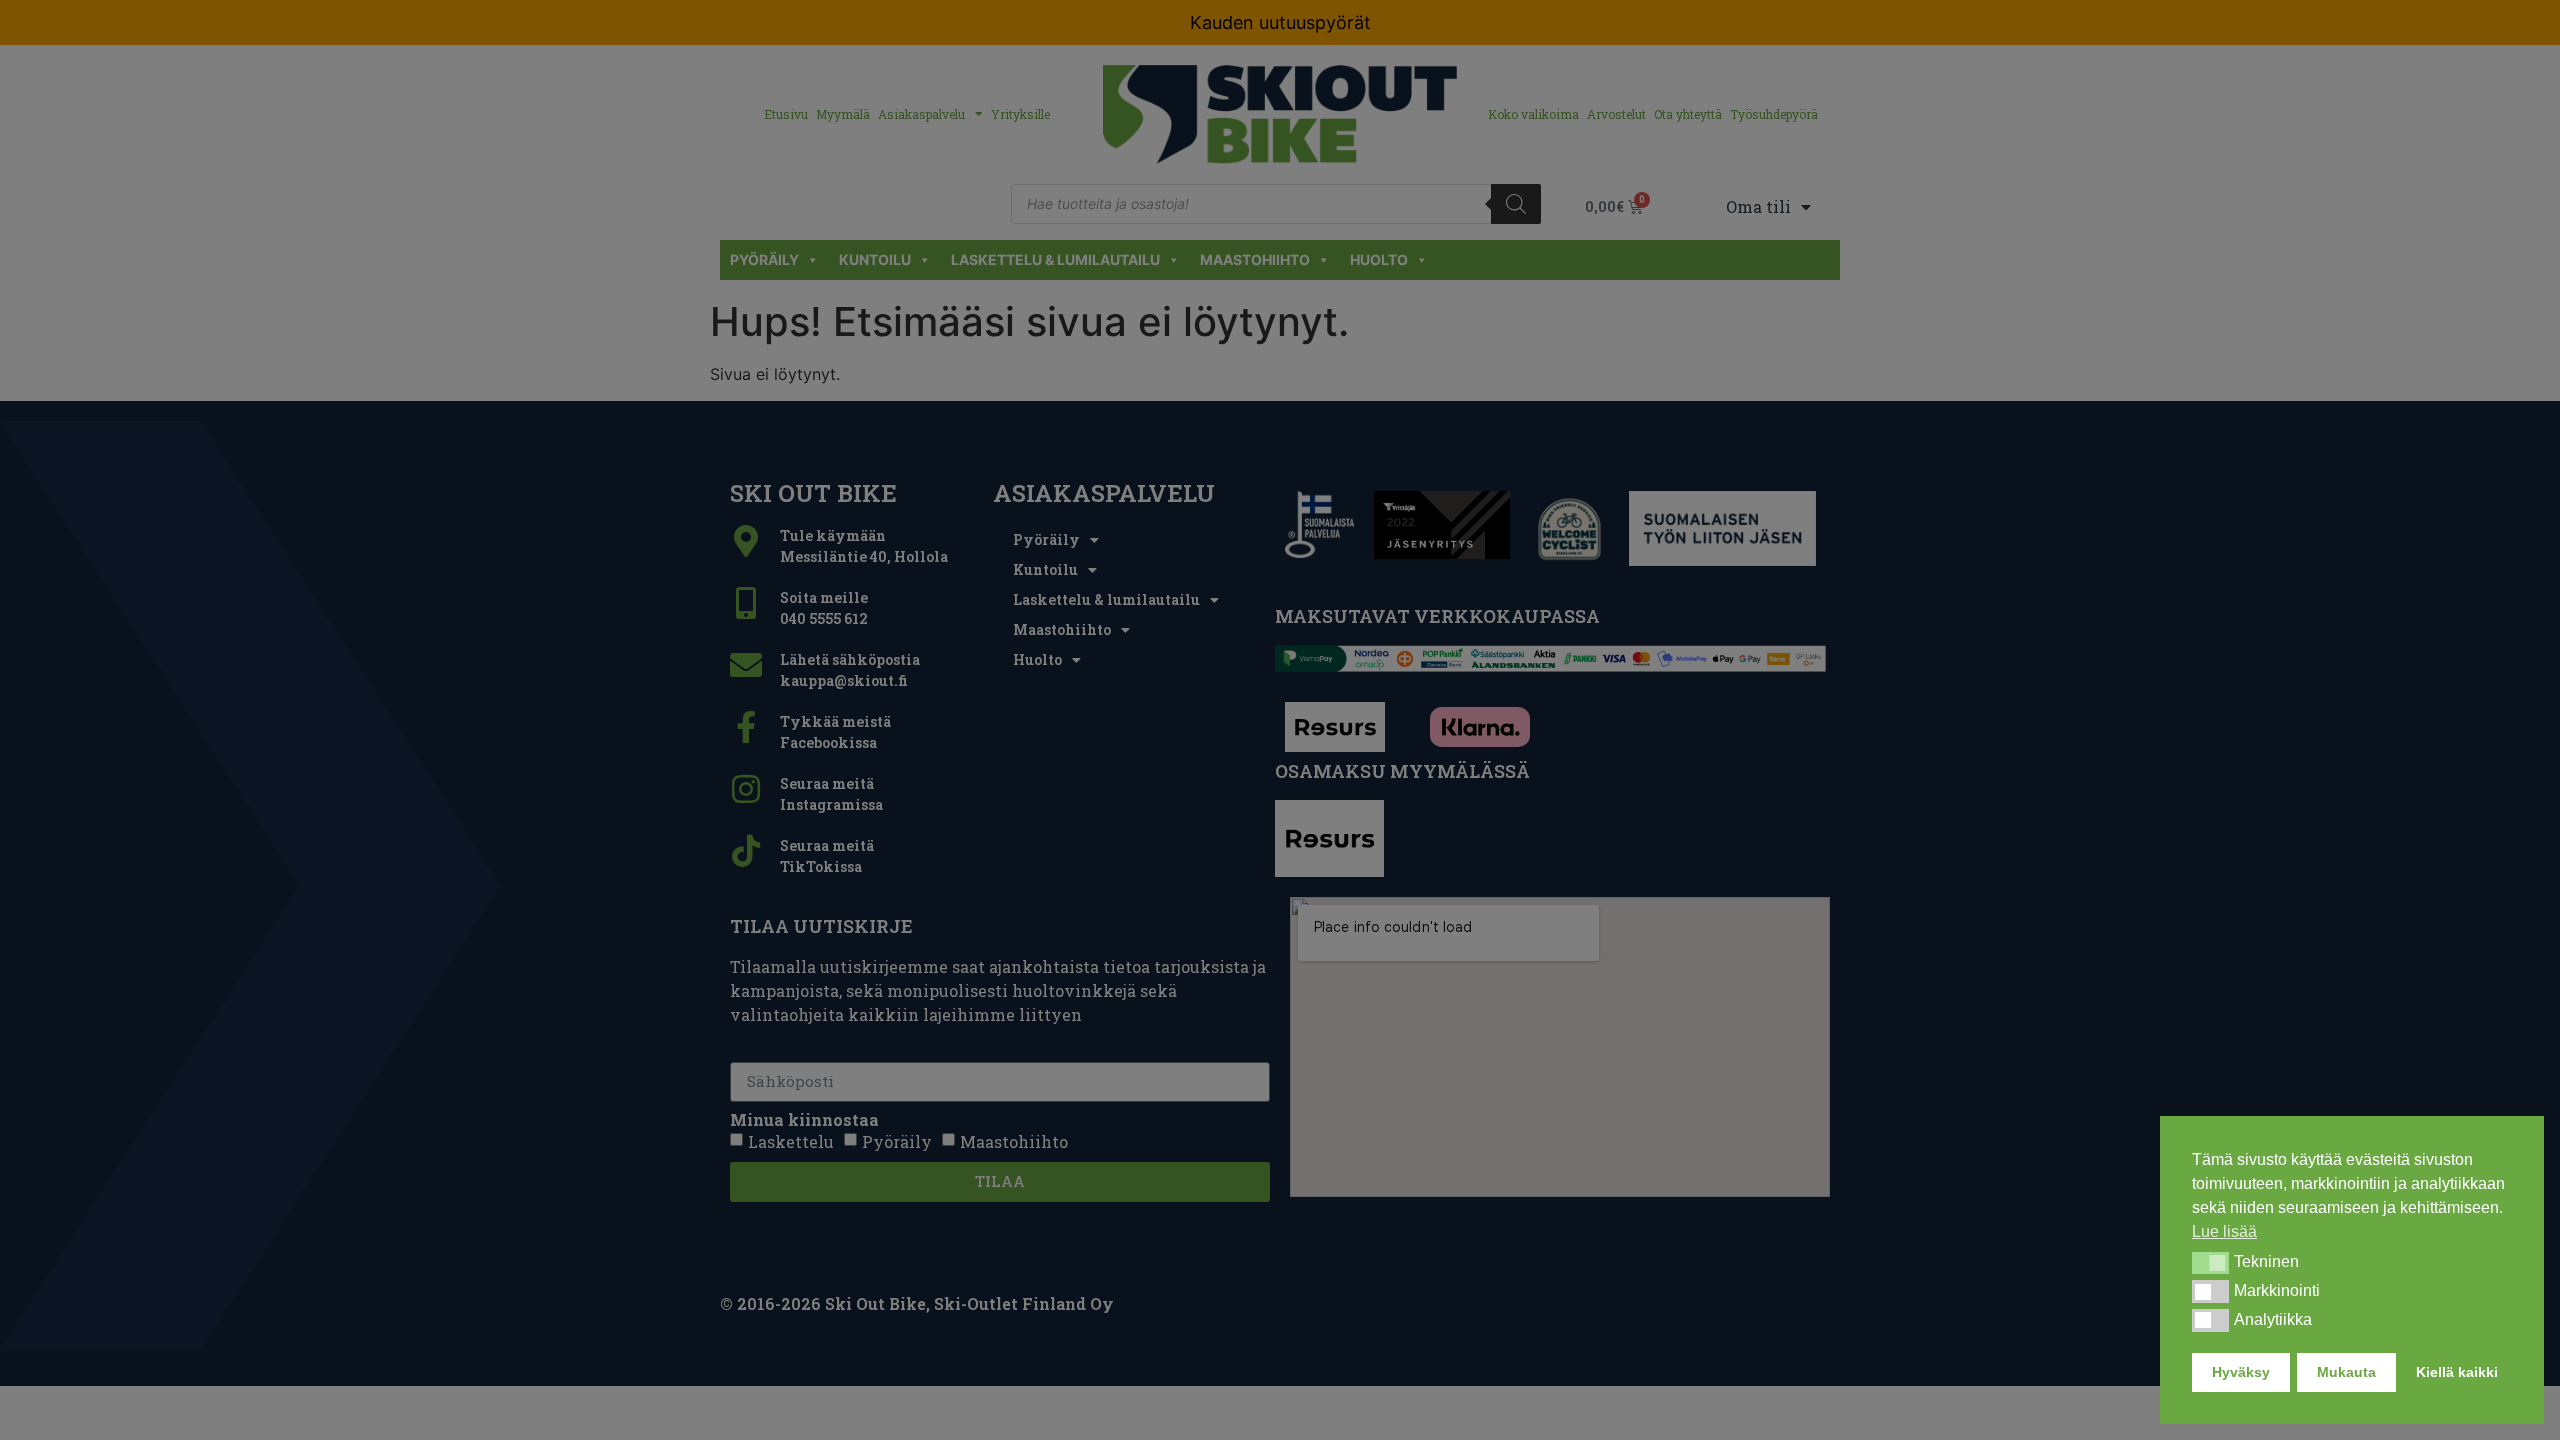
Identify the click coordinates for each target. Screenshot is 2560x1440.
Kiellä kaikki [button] (2457, 1372)
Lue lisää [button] (2224, 1231)
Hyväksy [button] (2241, 1372)
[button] (2210, 1263)
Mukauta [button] (2346, 1372)
